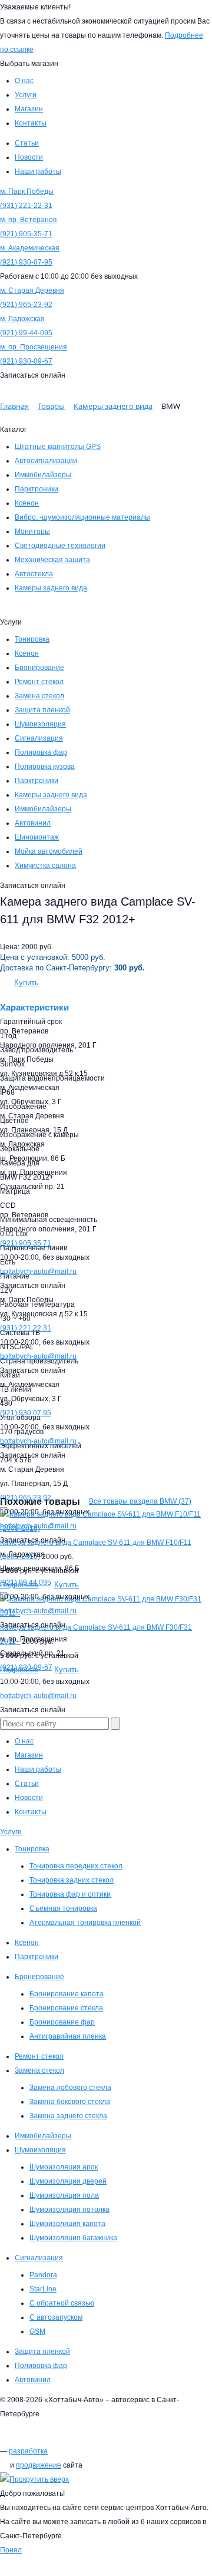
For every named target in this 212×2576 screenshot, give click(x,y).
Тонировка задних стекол (72, 1880)
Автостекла (34, 574)
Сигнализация (39, 738)
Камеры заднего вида (51, 588)
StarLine (43, 2289)
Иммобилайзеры (43, 475)
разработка (28, 2451)
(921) (26, 1243)
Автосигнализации (46, 461)
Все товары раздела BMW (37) (140, 1501)
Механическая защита (52, 560)
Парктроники (37, 489)
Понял (11, 2550)
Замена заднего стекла (68, 2116)
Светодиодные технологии (60, 546)
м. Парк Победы (27, 191)
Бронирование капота (67, 1994)
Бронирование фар (62, 2022)
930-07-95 (26, 262)
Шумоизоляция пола (64, 2195)
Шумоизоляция (40, 724)
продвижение (39, 2465)
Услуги (11, 1832)
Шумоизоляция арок (64, 2167)
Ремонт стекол (39, 682)
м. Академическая (30, 248)
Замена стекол (39, 696)
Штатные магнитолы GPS (58, 447)
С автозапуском (56, 2317)
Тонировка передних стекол (76, 1866)
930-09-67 (26, 361)
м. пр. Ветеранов (28, 220)
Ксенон (27, 503)
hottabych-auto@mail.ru (38, 1272)
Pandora (43, 2275)
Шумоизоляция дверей (68, 2181)
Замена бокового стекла (70, 2102)
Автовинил (33, 823)
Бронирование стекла (66, 2008)
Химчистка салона (45, 866)
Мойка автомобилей (49, 851)
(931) (26, 1328)
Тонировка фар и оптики (70, 1894)
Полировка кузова (45, 767)
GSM (37, 2331)
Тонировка (32, 639)
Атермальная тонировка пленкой (85, 1923)
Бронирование (39, 668)
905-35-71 (26, 234)
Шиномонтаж (37, 837)
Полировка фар (41, 752)
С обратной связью (62, 2303)
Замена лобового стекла (70, 2088)
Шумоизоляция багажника (73, 2238)
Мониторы (32, 531)
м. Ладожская (22, 319)
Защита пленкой (42, 710)
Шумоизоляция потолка (69, 2210)
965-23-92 (26, 305)
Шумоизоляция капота (67, 2224)
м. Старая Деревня (32, 290)
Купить (26, 982)
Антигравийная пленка (68, 2036)
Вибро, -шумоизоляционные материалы (82, 517)
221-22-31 (26, 206)
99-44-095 (26, 333)
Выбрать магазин (29, 64)
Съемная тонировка (63, 1908)
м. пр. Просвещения (34, 347)
